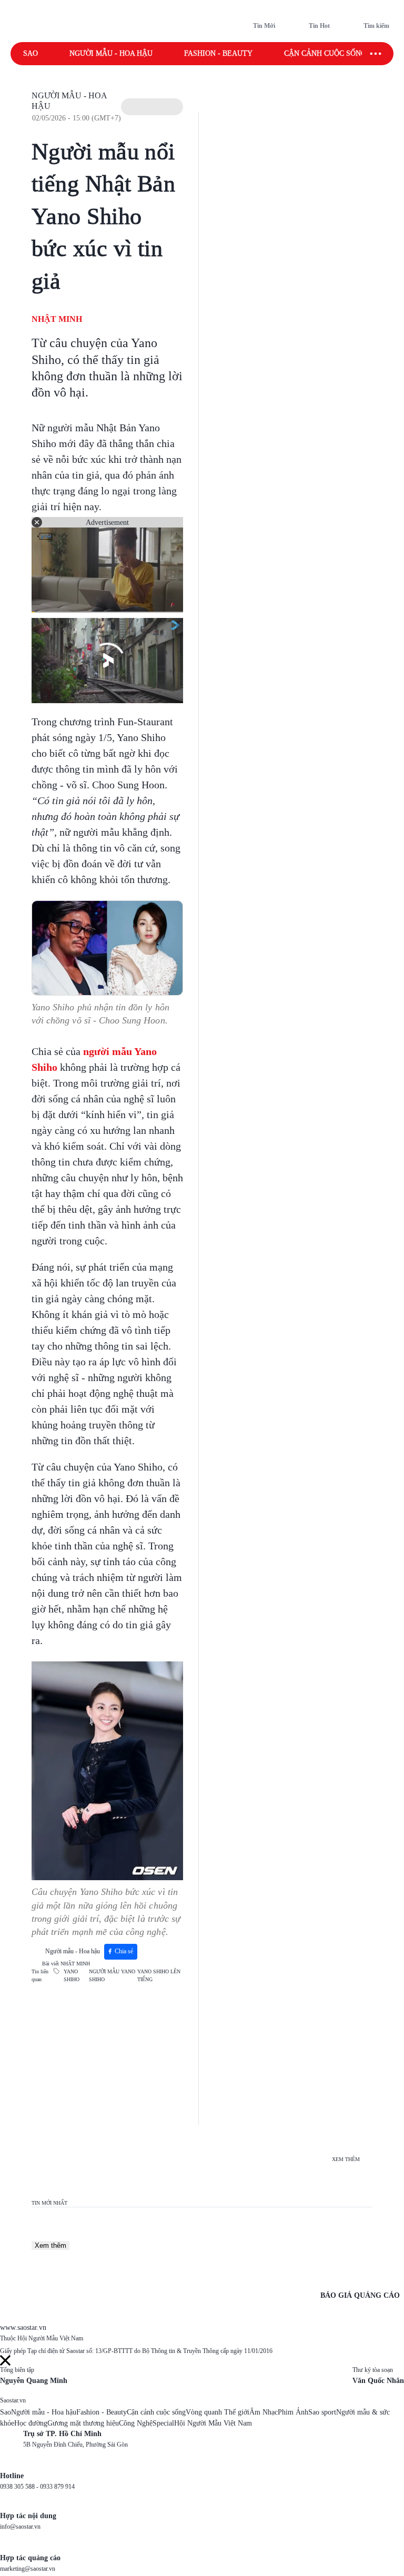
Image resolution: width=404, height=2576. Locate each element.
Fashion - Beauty (218, 53)
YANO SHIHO (72, 1975)
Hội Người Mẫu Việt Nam (213, 2423)
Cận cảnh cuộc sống (325, 53)
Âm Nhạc (264, 2412)
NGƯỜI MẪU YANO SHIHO (112, 1975)
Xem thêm (50, 2245)
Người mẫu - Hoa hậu (111, 53)
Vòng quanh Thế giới (218, 2412)
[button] (152, 107)
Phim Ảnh (293, 2412)
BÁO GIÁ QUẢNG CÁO (360, 2295)
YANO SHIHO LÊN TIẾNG (159, 1975)
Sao (31, 53)
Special (163, 2423)
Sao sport (322, 2412)
